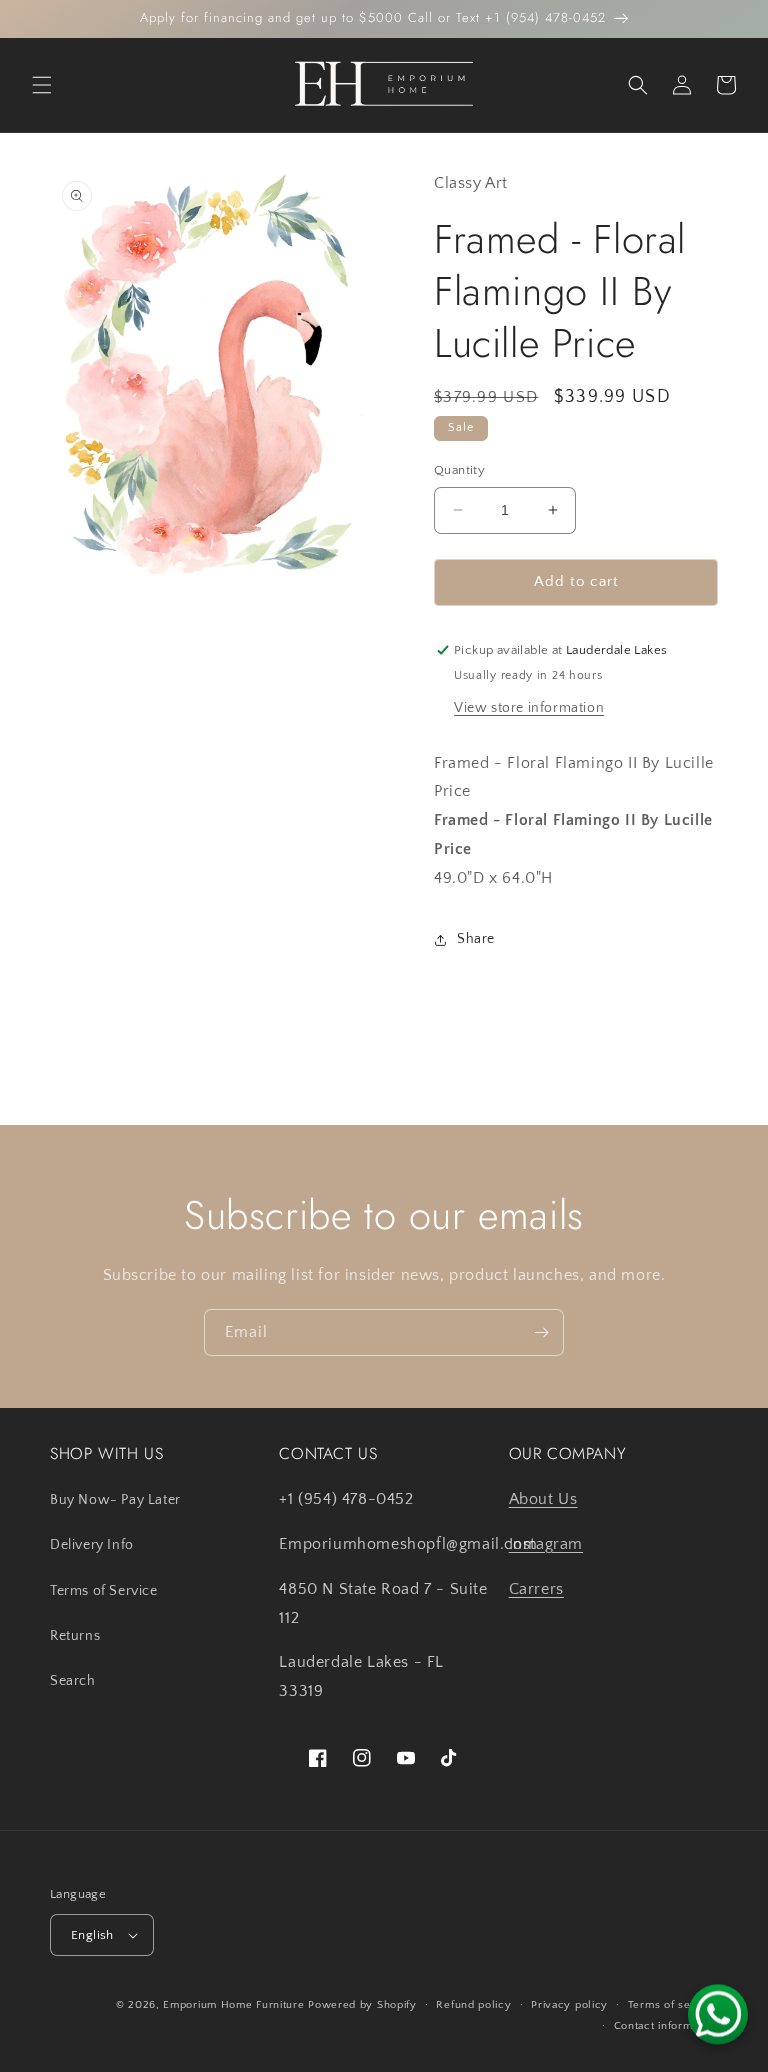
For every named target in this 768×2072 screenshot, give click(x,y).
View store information (529, 708)
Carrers (536, 1589)
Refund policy (473, 2005)
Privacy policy (569, 2005)
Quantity (459, 470)
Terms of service (673, 2005)
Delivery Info (92, 1545)
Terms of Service (104, 1591)
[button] (42, 85)
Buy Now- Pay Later (115, 1500)
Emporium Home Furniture (233, 2005)
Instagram (546, 1544)
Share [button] (476, 939)
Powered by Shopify (362, 2005)
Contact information (666, 2026)
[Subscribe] (541, 1332)
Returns (75, 1636)
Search (73, 1681)
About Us (543, 1499)
